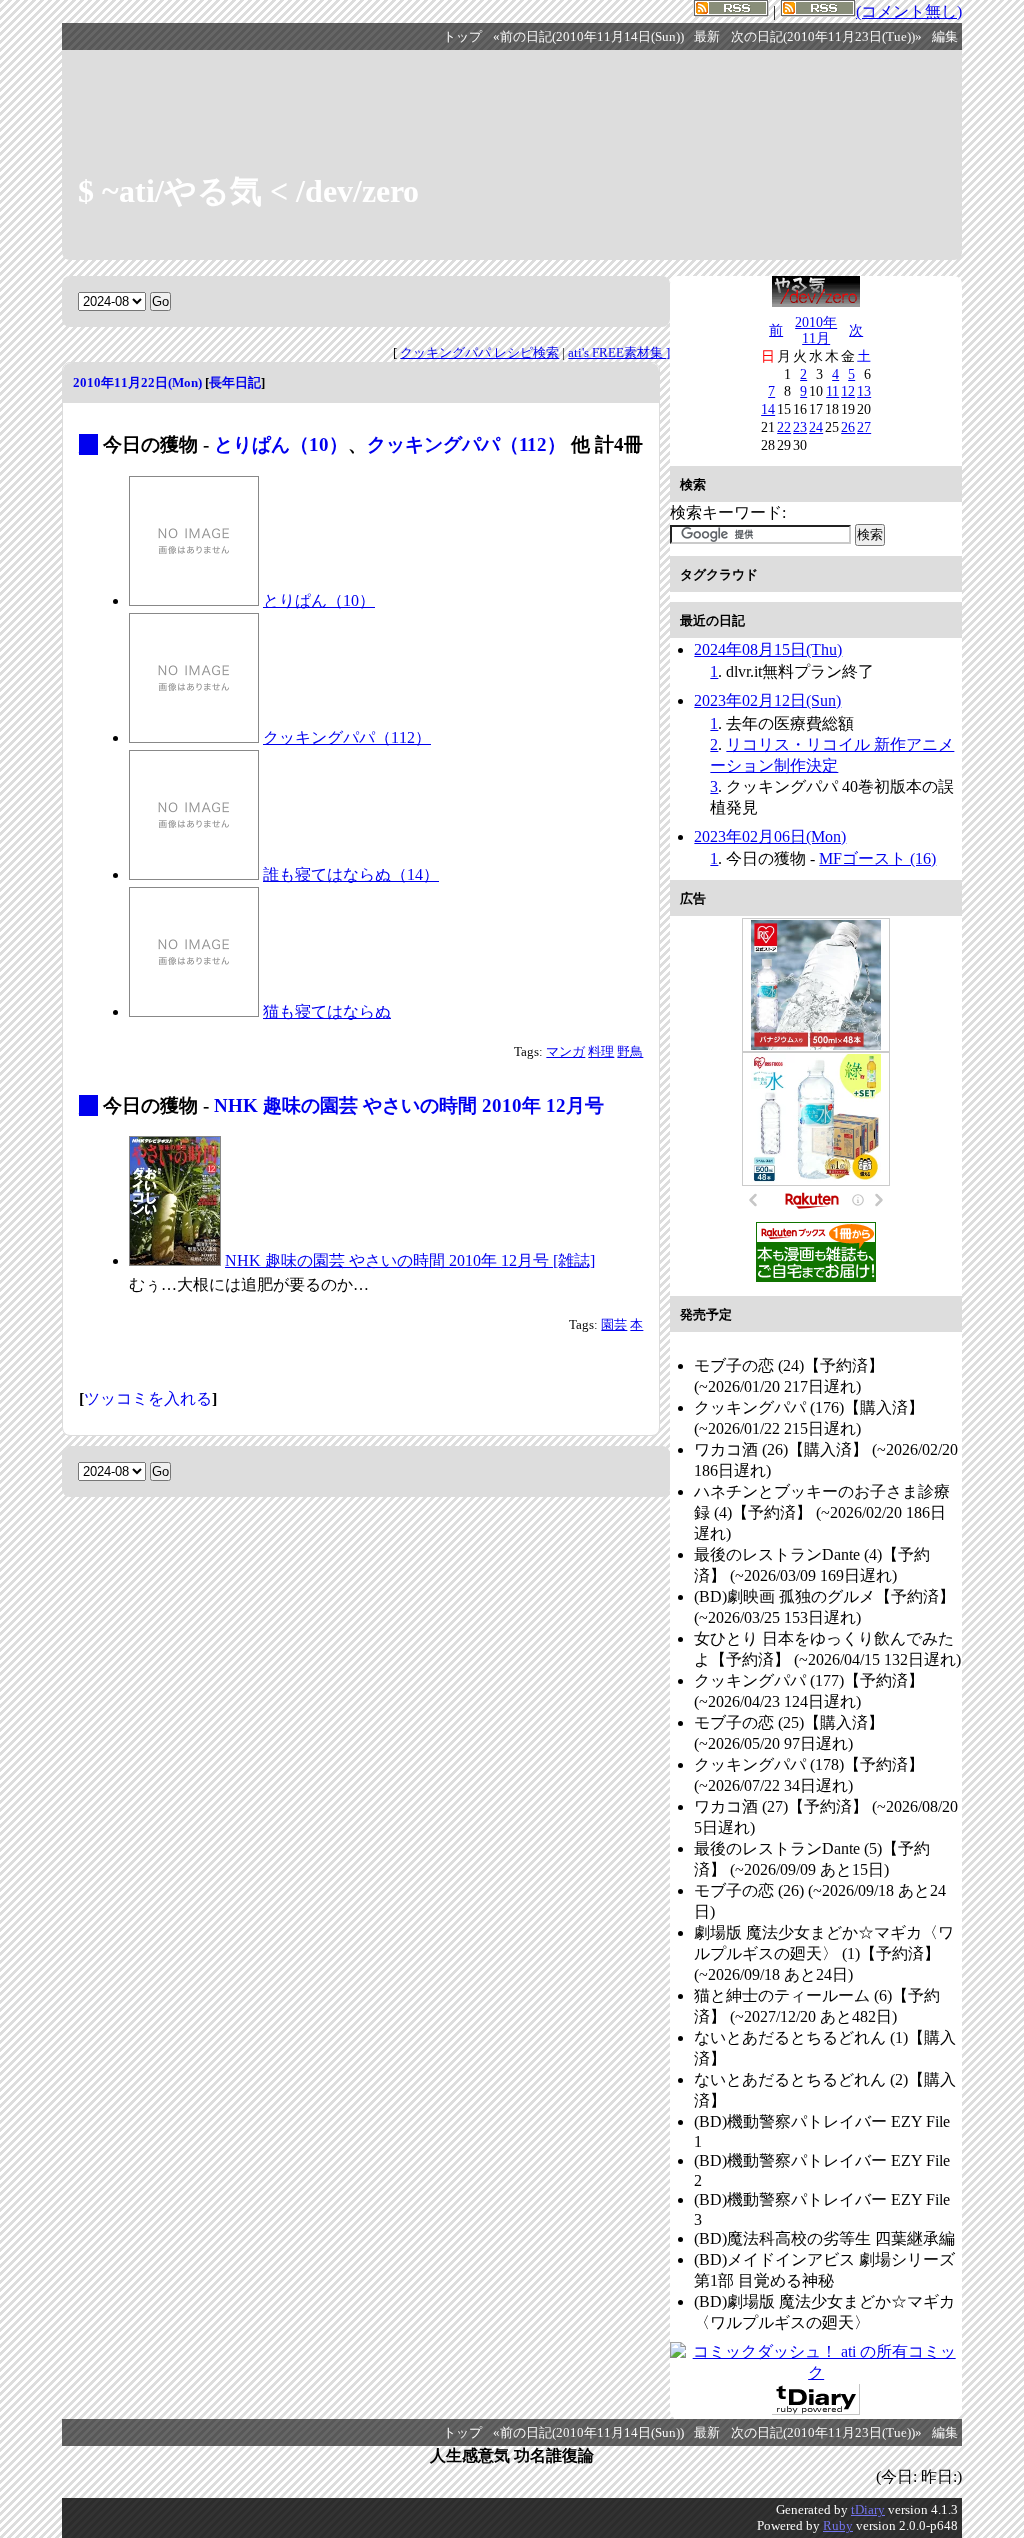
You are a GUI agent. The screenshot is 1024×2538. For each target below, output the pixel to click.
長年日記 (235, 382)
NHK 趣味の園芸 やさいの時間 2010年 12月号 (409, 1105)
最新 (707, 37)
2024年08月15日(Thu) (768, 649)
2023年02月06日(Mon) (770, 836)
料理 (601, 1052)
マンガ (565, 1052)
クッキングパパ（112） (466, 444)
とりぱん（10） (281, 444)
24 (816, 427)
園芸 (614, 1325)
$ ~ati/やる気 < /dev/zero (248, 191)
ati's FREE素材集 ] (619, 352)
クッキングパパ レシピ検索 (479, 352)
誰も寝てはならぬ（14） (351, 874)
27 (864, 427)
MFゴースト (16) (877, 858)
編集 (945, 37)
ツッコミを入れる (148, 1398)
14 (768, 409)
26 (848, 427)
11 (832, 391)
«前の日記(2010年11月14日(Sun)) (588, 37)
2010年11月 (816, 330)
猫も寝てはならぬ (327, 1011)
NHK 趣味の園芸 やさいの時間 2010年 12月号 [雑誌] (410, 1260)
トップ (462, 37)
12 (848, 391)
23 (800, 427)
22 (784, 427)
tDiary (868, 2509)
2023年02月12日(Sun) (767, 700)
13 (864, 391)
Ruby (838, 2525)
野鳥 (630, 1052)
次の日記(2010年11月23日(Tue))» (826, 37)
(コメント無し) (909, 11)
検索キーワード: (728, 512)
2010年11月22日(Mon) (137, 382)
